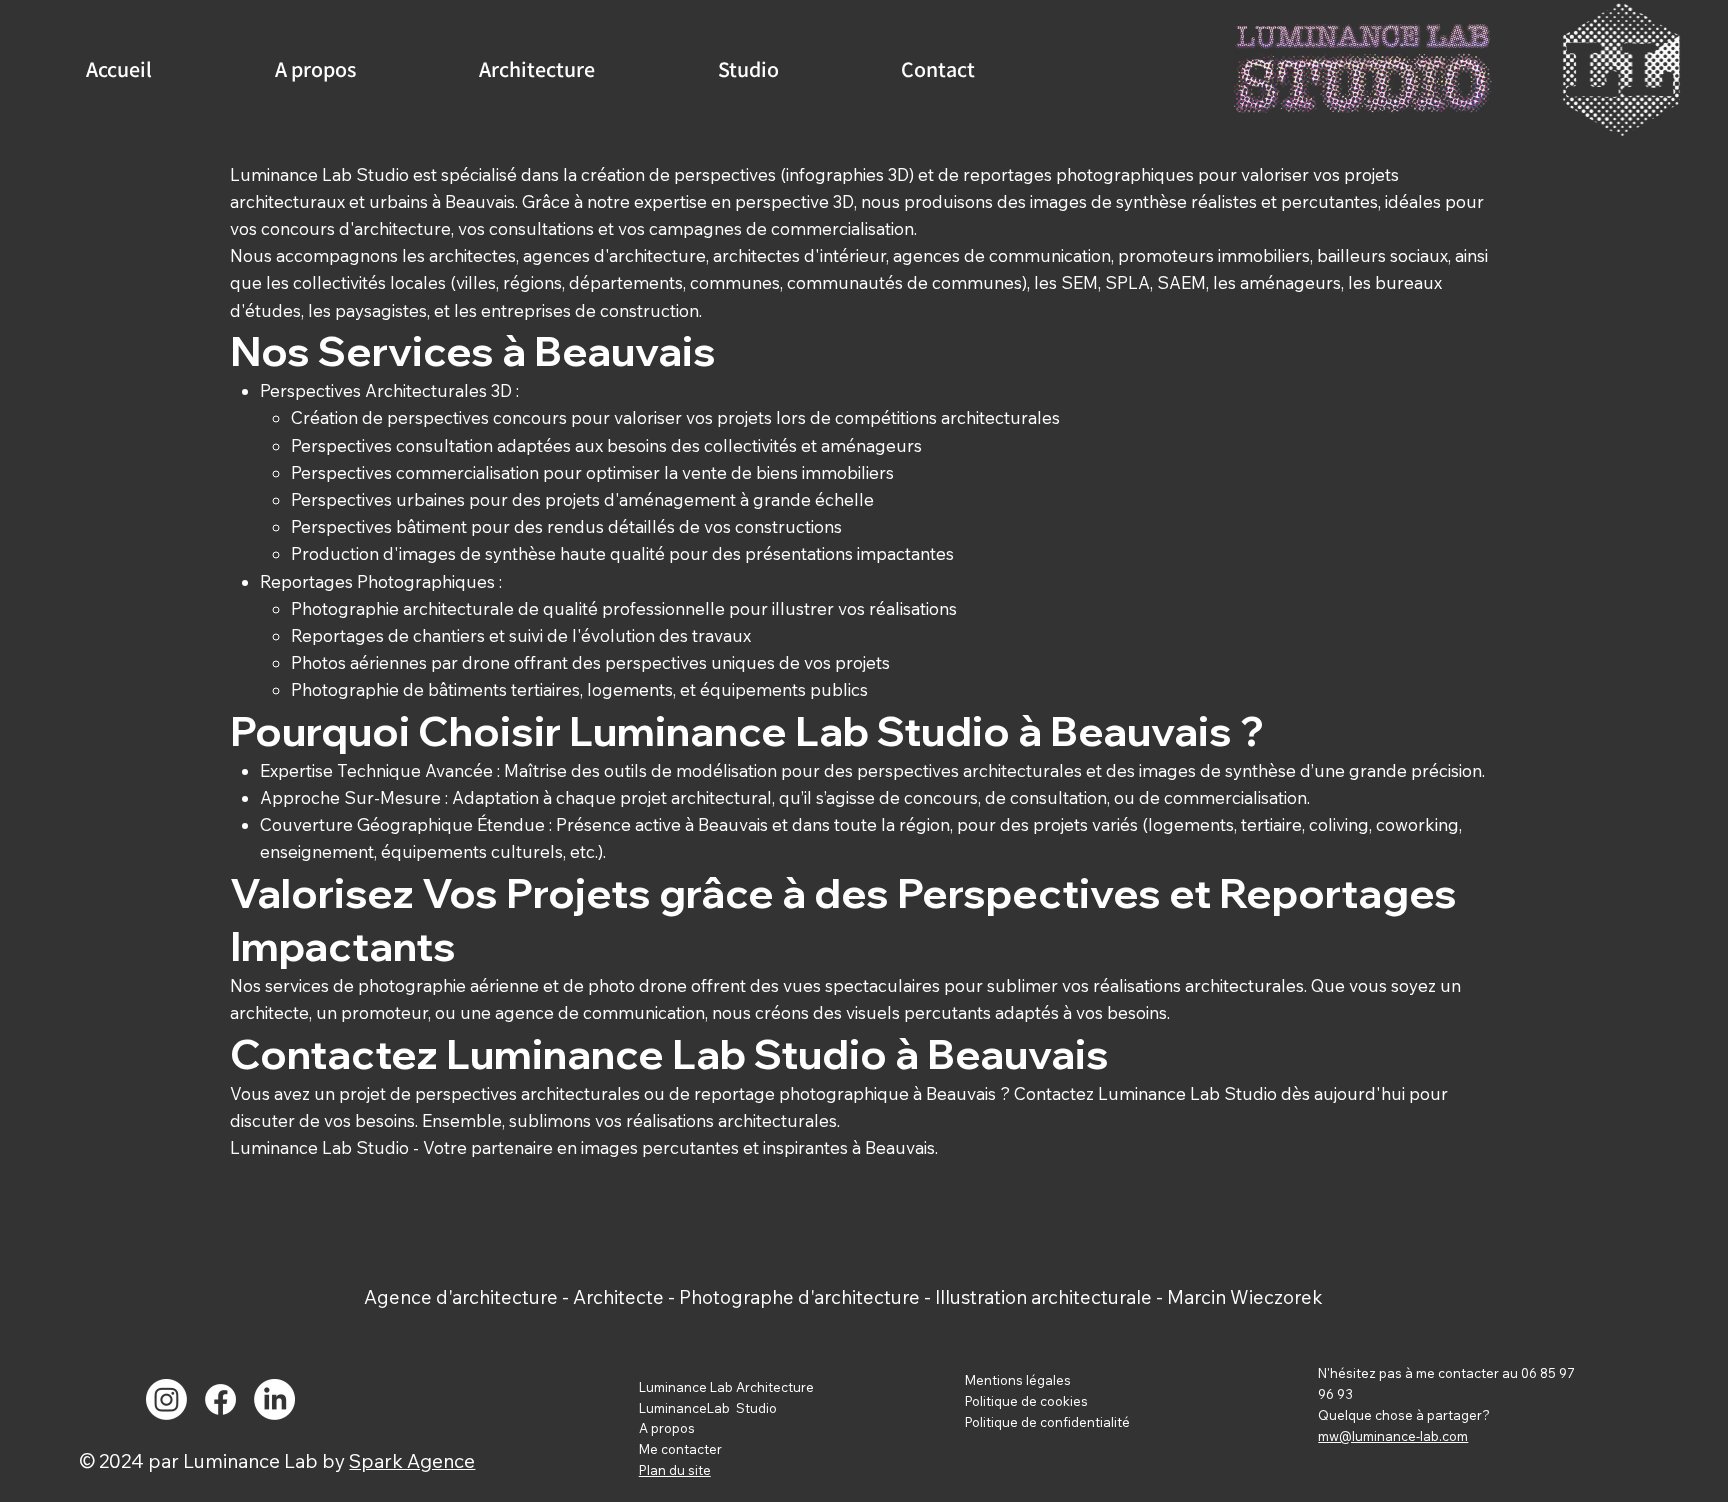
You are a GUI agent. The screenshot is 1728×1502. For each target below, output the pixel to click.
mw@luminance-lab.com (1393, 1436)
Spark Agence (412, 1461)
